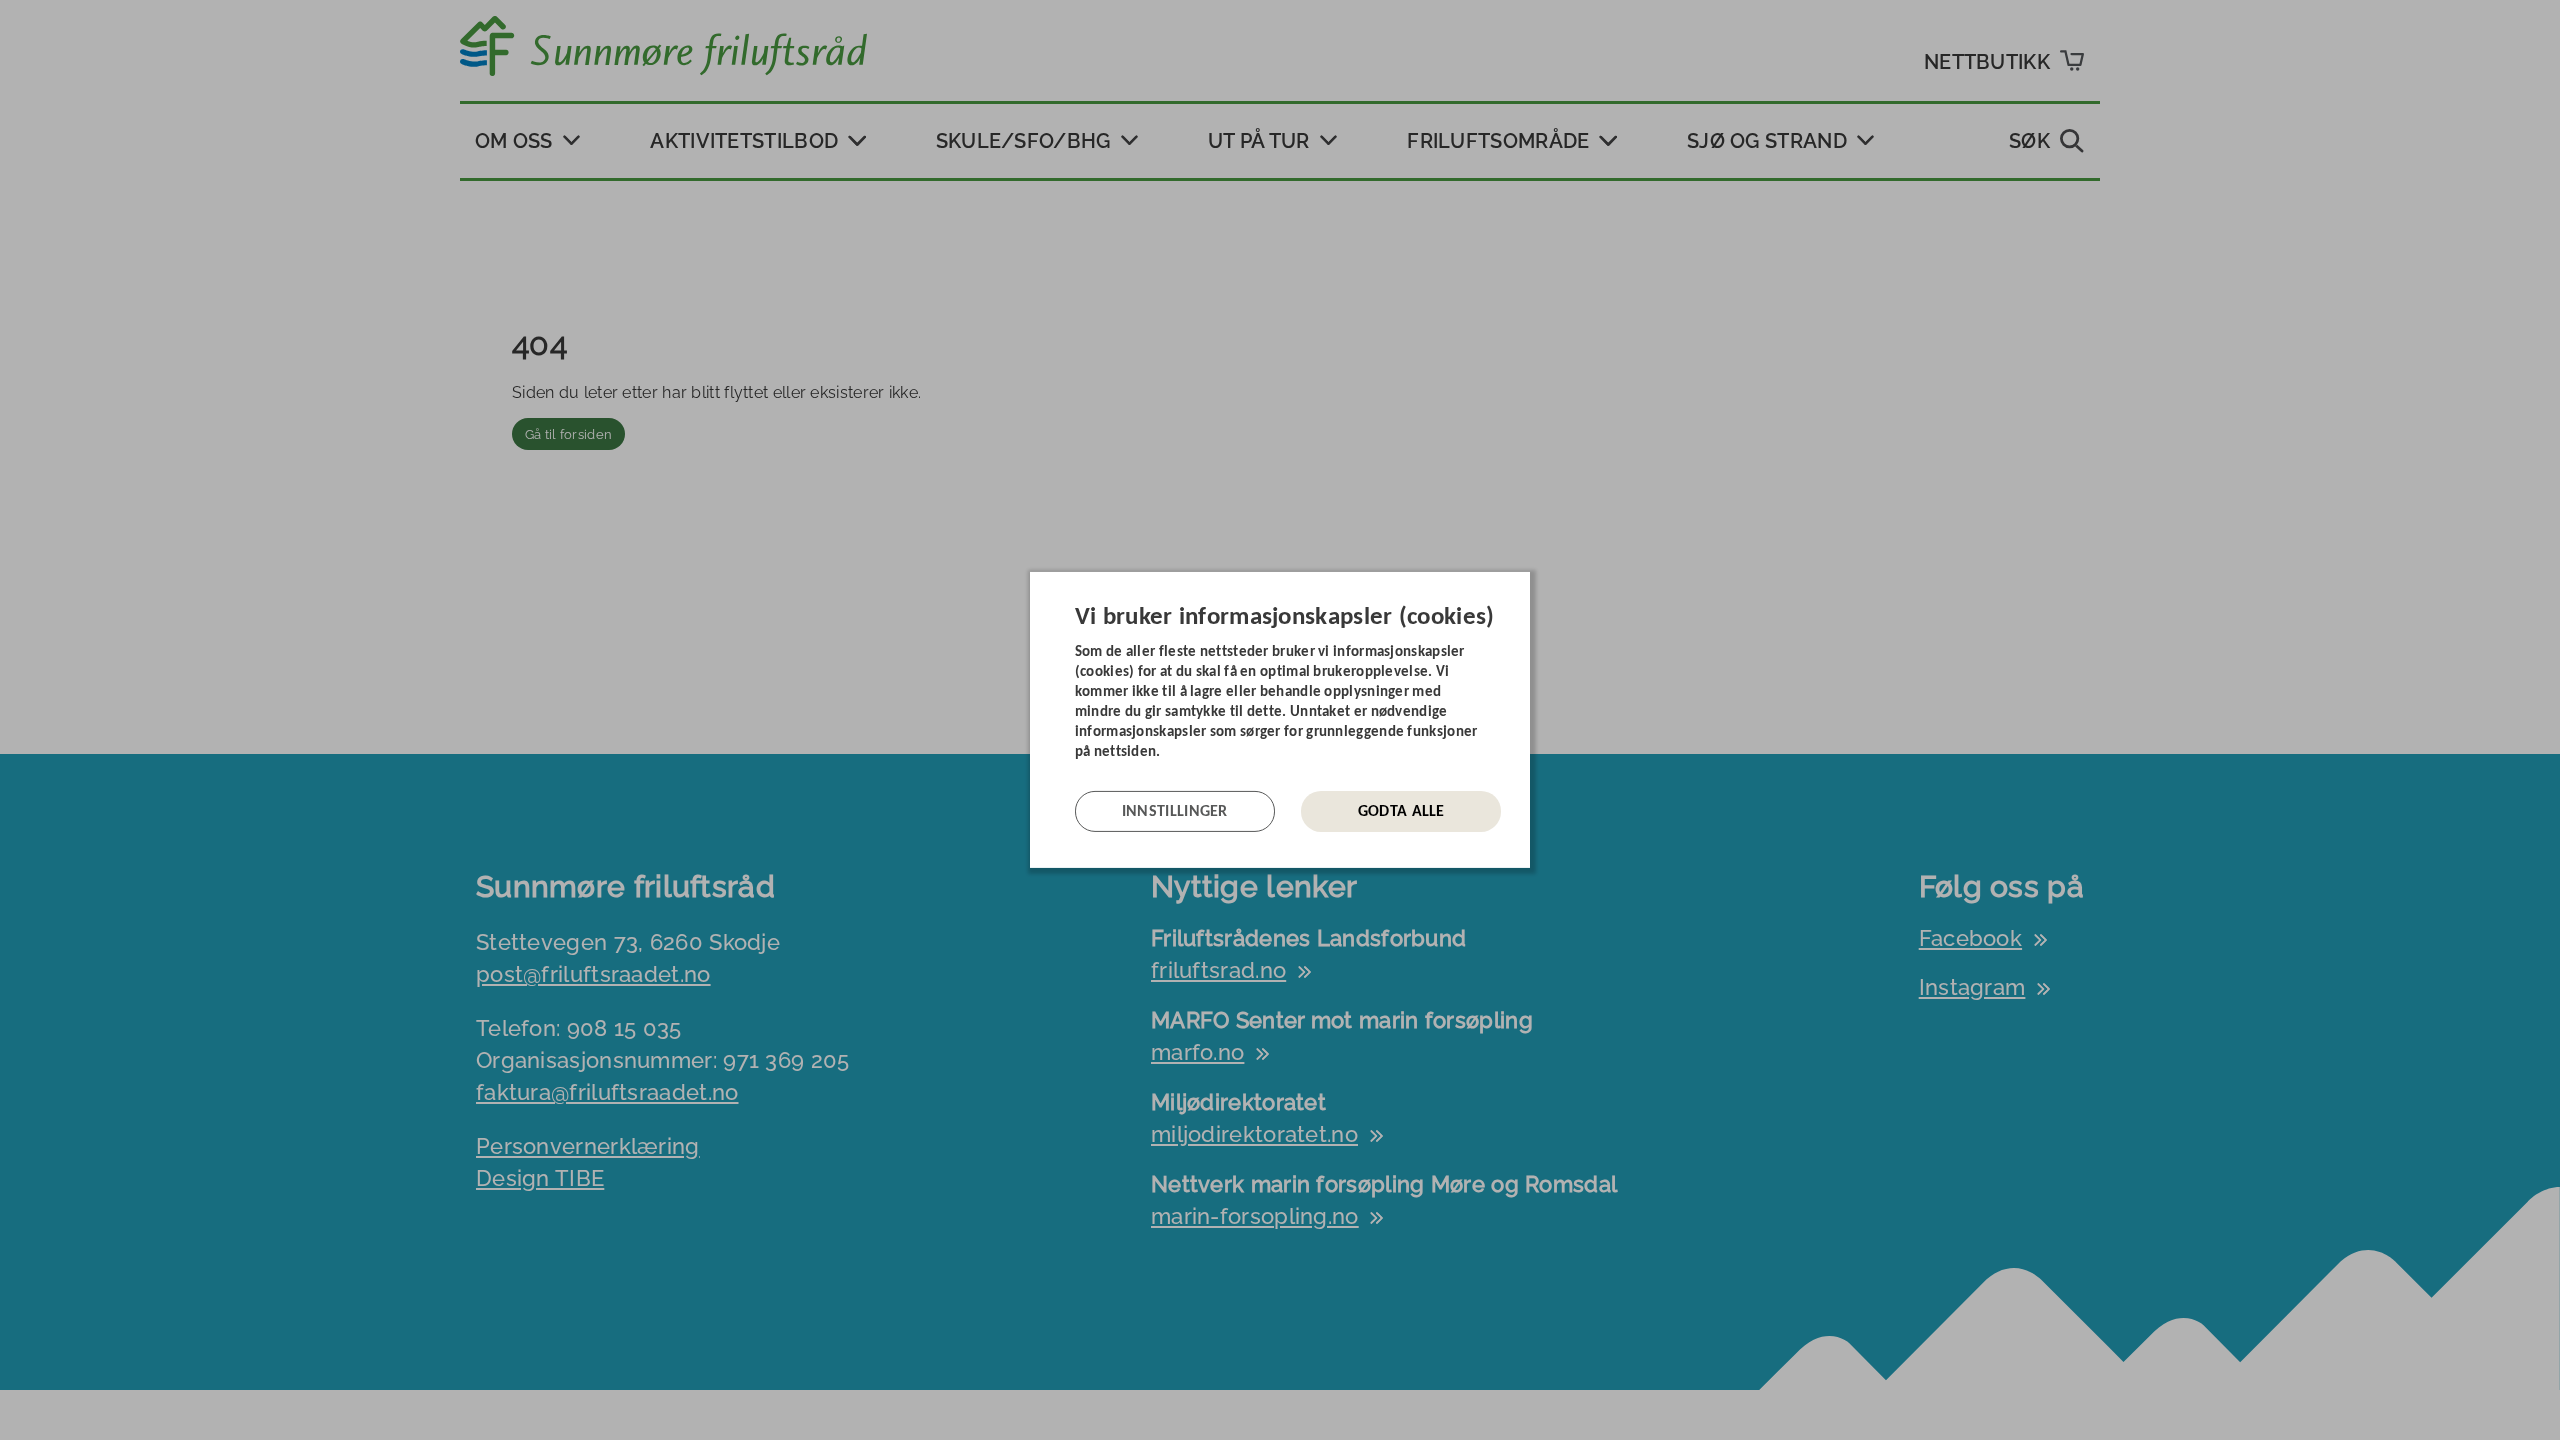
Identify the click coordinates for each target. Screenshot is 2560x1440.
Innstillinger (1175, 812)
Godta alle (1401, 812)
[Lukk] (1524, 587)
